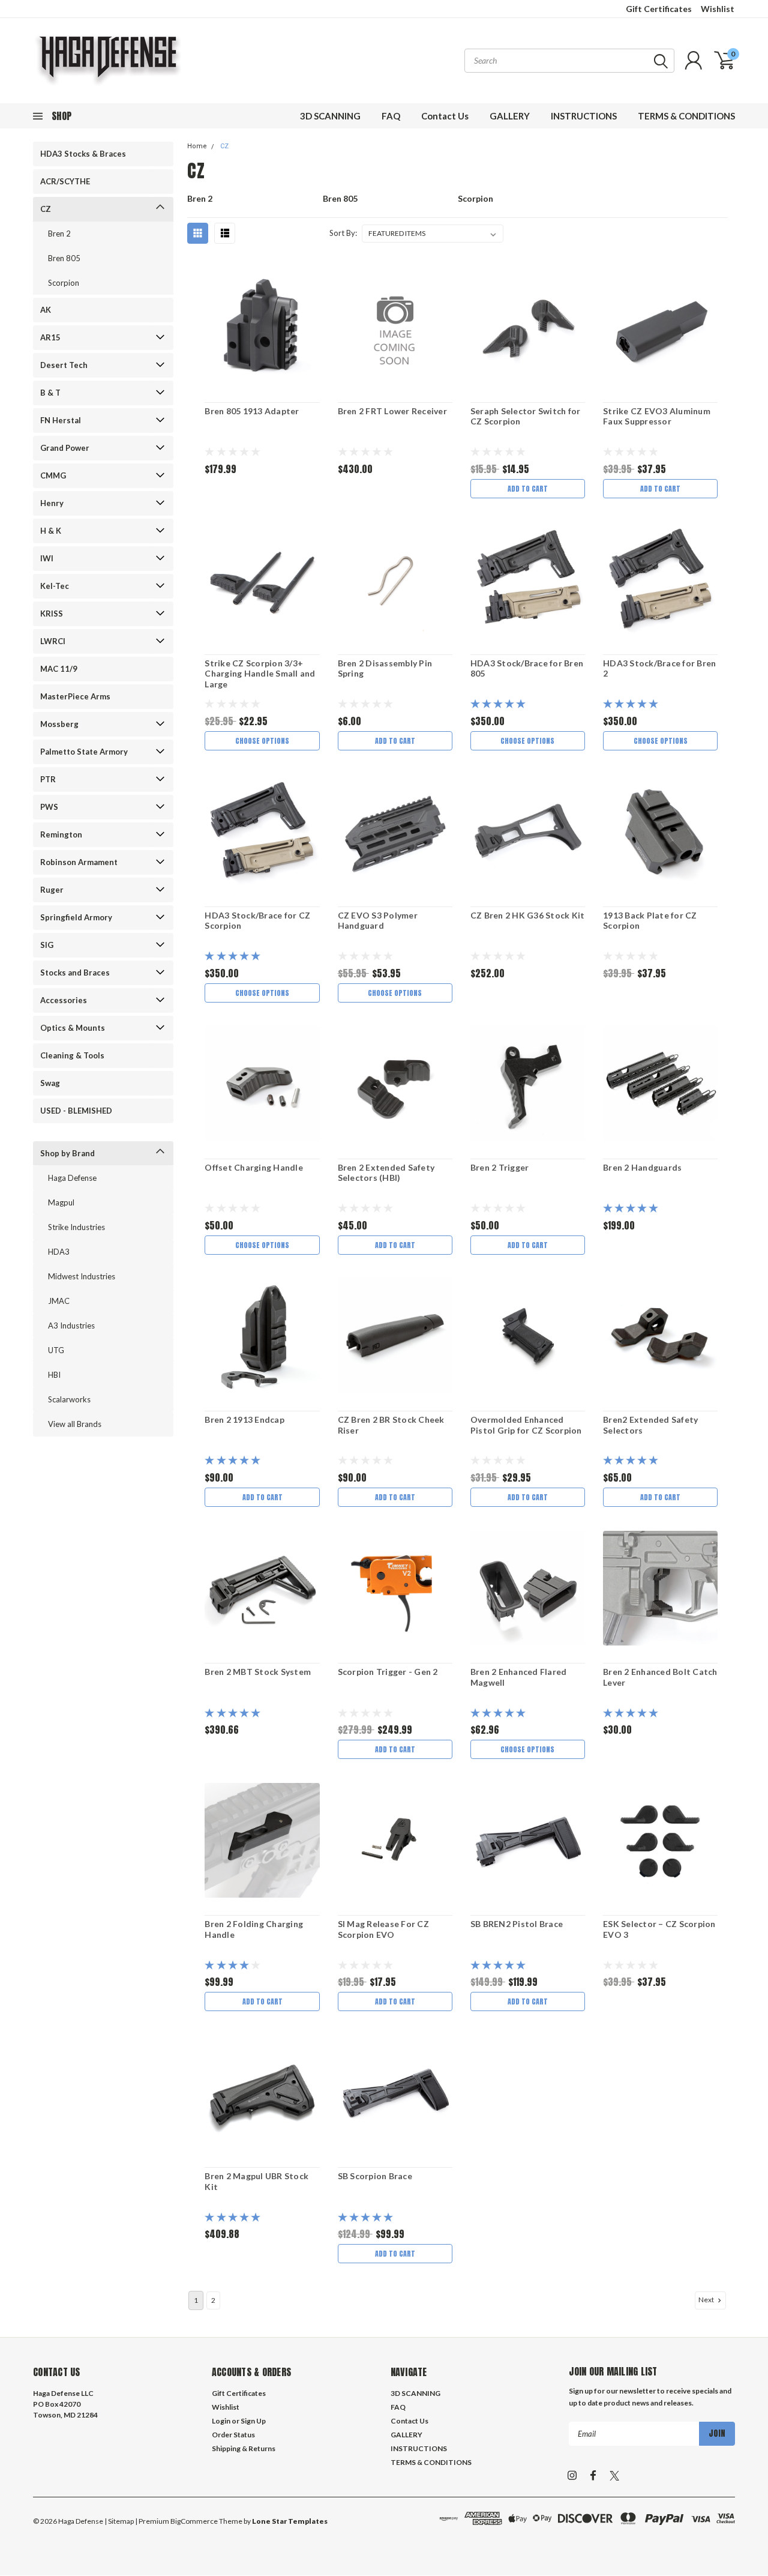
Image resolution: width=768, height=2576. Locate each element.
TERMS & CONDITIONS (686, 116)
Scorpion (64, 283)
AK (46, 310)
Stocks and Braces (75, 973)
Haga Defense (72, 1178)
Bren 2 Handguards (642, 1167)
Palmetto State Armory (84, 752)
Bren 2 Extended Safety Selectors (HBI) (386, 1173)
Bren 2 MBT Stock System (258, 1672)
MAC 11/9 (59, 669)
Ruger (52, 890)
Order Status (233, 2435)
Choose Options (262, 741)
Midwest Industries (82, 1276)
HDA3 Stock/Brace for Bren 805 (527, 668)
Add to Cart (528, 489)
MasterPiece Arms (75, 696)
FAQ (391, 116)
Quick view (262, 328)
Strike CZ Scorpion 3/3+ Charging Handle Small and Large (260, 674)
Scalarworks (69, 1399)
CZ (46, 209)
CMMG (53, 475)
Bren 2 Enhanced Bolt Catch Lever (660, 1677)
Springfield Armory (76, 917)
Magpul (61, 1202)
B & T (50, 393)
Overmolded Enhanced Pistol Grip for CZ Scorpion (526, 1425)
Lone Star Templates (290, 2521)
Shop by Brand (67, 1153)
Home (197, 146)
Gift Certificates (659, 9)
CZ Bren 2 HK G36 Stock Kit (528, 915)
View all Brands (75, 1424)
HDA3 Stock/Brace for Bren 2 (659, 668)
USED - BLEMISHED (76, 1111)
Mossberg (59, 724)
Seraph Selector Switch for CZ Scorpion (526, 416)
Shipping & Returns (244, 2448)
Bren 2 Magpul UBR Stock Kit (256, 2181)
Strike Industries (76, 1227)
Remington (61, 834)
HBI (54, 1375)
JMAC (59, 1301)
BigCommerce (194, 2521)
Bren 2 (59, 234)
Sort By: (343, 233)
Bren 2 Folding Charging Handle (254, 1929)
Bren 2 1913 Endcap (244, 1419)
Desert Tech (64, 365)
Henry (52, 503)
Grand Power (65, 448)
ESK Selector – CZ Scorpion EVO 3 (659, 1929)
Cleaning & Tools (72, 1055)
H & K (51, 531)
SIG (47, 945)
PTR (48, 779)
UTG (56, 1350)
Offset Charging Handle (254, 1167)
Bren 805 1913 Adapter (252, 411)
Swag (50, 1083)
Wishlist (718, 9)
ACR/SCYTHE (65, 181)
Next (707, 2300)
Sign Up (253, 2421)
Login (221, 2421)
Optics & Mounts (73, 1028)
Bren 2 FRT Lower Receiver (392, 411)
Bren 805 (64, 258)
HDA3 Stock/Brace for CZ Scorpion (257, 921)
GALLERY (510, 116)
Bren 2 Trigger (500, 1167)
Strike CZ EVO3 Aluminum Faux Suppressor (657, 416)
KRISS (52, 614)
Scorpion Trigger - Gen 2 (388, 1672)
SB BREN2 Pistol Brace (517, 1924)
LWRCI (53, 641)
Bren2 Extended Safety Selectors (650, 1425)
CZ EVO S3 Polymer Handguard (378, 921)
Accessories (64, 1000)
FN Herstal (61, 420)
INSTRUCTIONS (584, 116)
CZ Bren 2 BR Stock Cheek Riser (391, 1425)
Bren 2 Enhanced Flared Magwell (519, 1677)
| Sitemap (119, 2521)
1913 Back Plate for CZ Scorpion (650, 921)
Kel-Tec (55, 586)
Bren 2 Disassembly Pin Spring (385, 668)
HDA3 (59, 1252)
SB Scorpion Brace (375, 2176)
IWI (47, 558)
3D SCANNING (330, 116)
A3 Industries (71, 1326)
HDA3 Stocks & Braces (83, 154)
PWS (49, 807)
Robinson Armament (79, 862)
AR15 (50, 337)
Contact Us (445, 116)
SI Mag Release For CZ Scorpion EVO (383, 1929)
